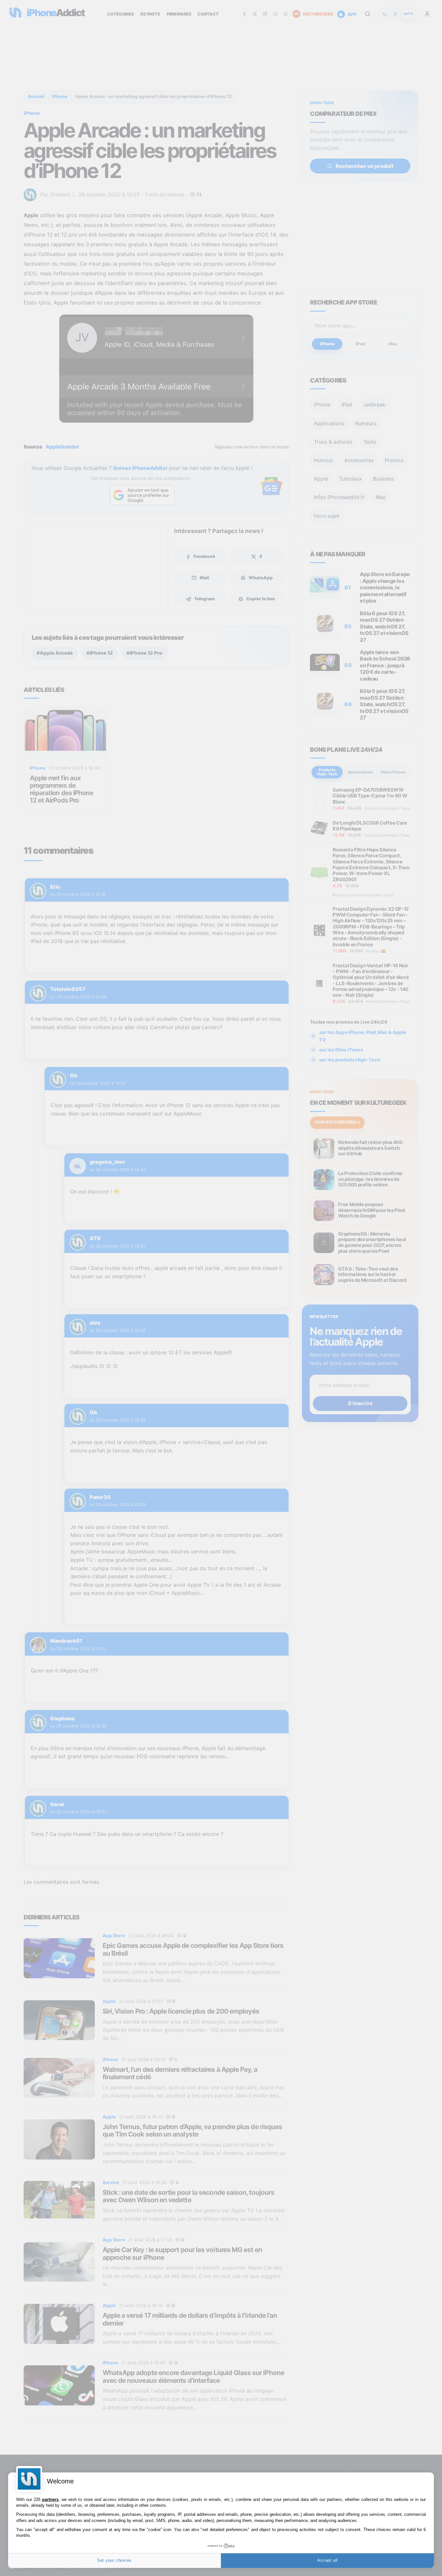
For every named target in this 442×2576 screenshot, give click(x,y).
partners (50, 2499)
